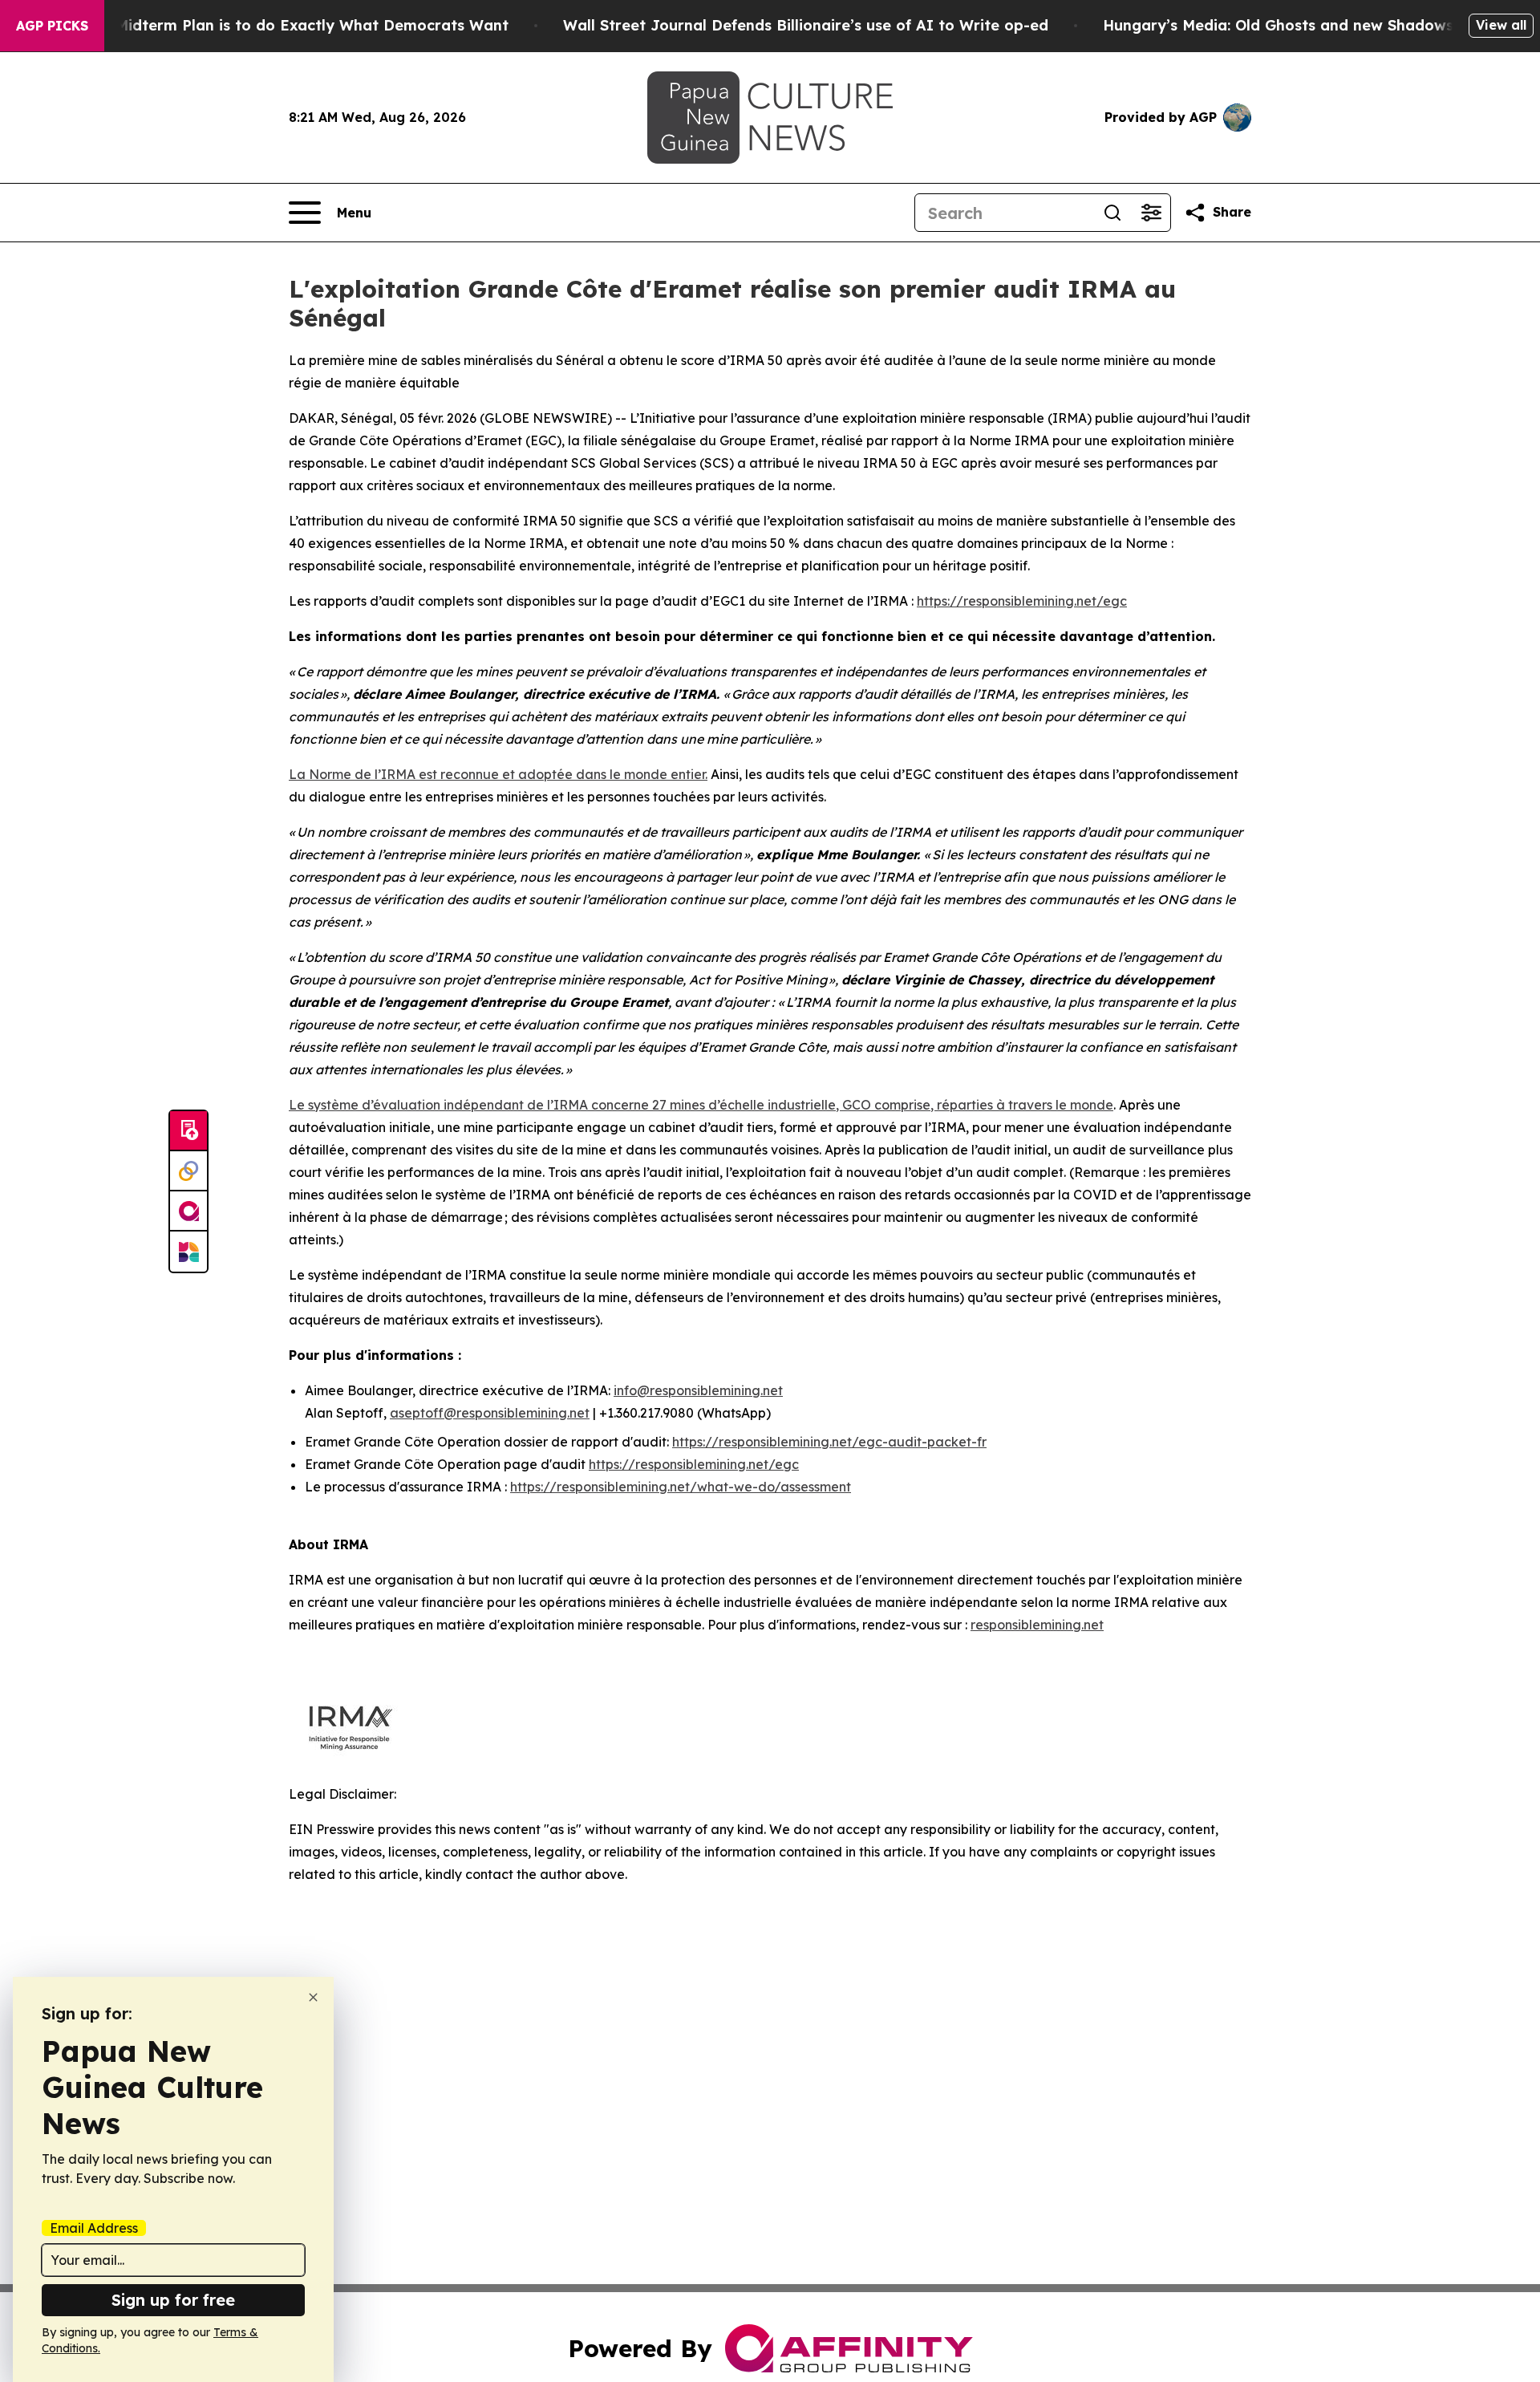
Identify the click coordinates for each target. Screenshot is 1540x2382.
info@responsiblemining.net (698, 1390)
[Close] (313, 1997)
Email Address (94, 2228)
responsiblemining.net (1037, 1625)
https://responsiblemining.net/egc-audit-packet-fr (829, 1442)
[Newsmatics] (188, 1252)
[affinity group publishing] (188, 1211)
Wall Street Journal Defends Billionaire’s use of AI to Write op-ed (806, 25)
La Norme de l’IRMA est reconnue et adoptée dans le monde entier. (498, 774)
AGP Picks (52, 26)
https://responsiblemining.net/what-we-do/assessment (681, 1487)
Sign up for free (173, 2300)
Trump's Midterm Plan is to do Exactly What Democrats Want (281, 25)
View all (1501, 25)
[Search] (1112, 213)
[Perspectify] (188, 1171)
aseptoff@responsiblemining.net (490, 1413)
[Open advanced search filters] (1151, 213)
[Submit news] (188, 1131)
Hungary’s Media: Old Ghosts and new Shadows (1278, 25)
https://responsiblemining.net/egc (1022, 601)
